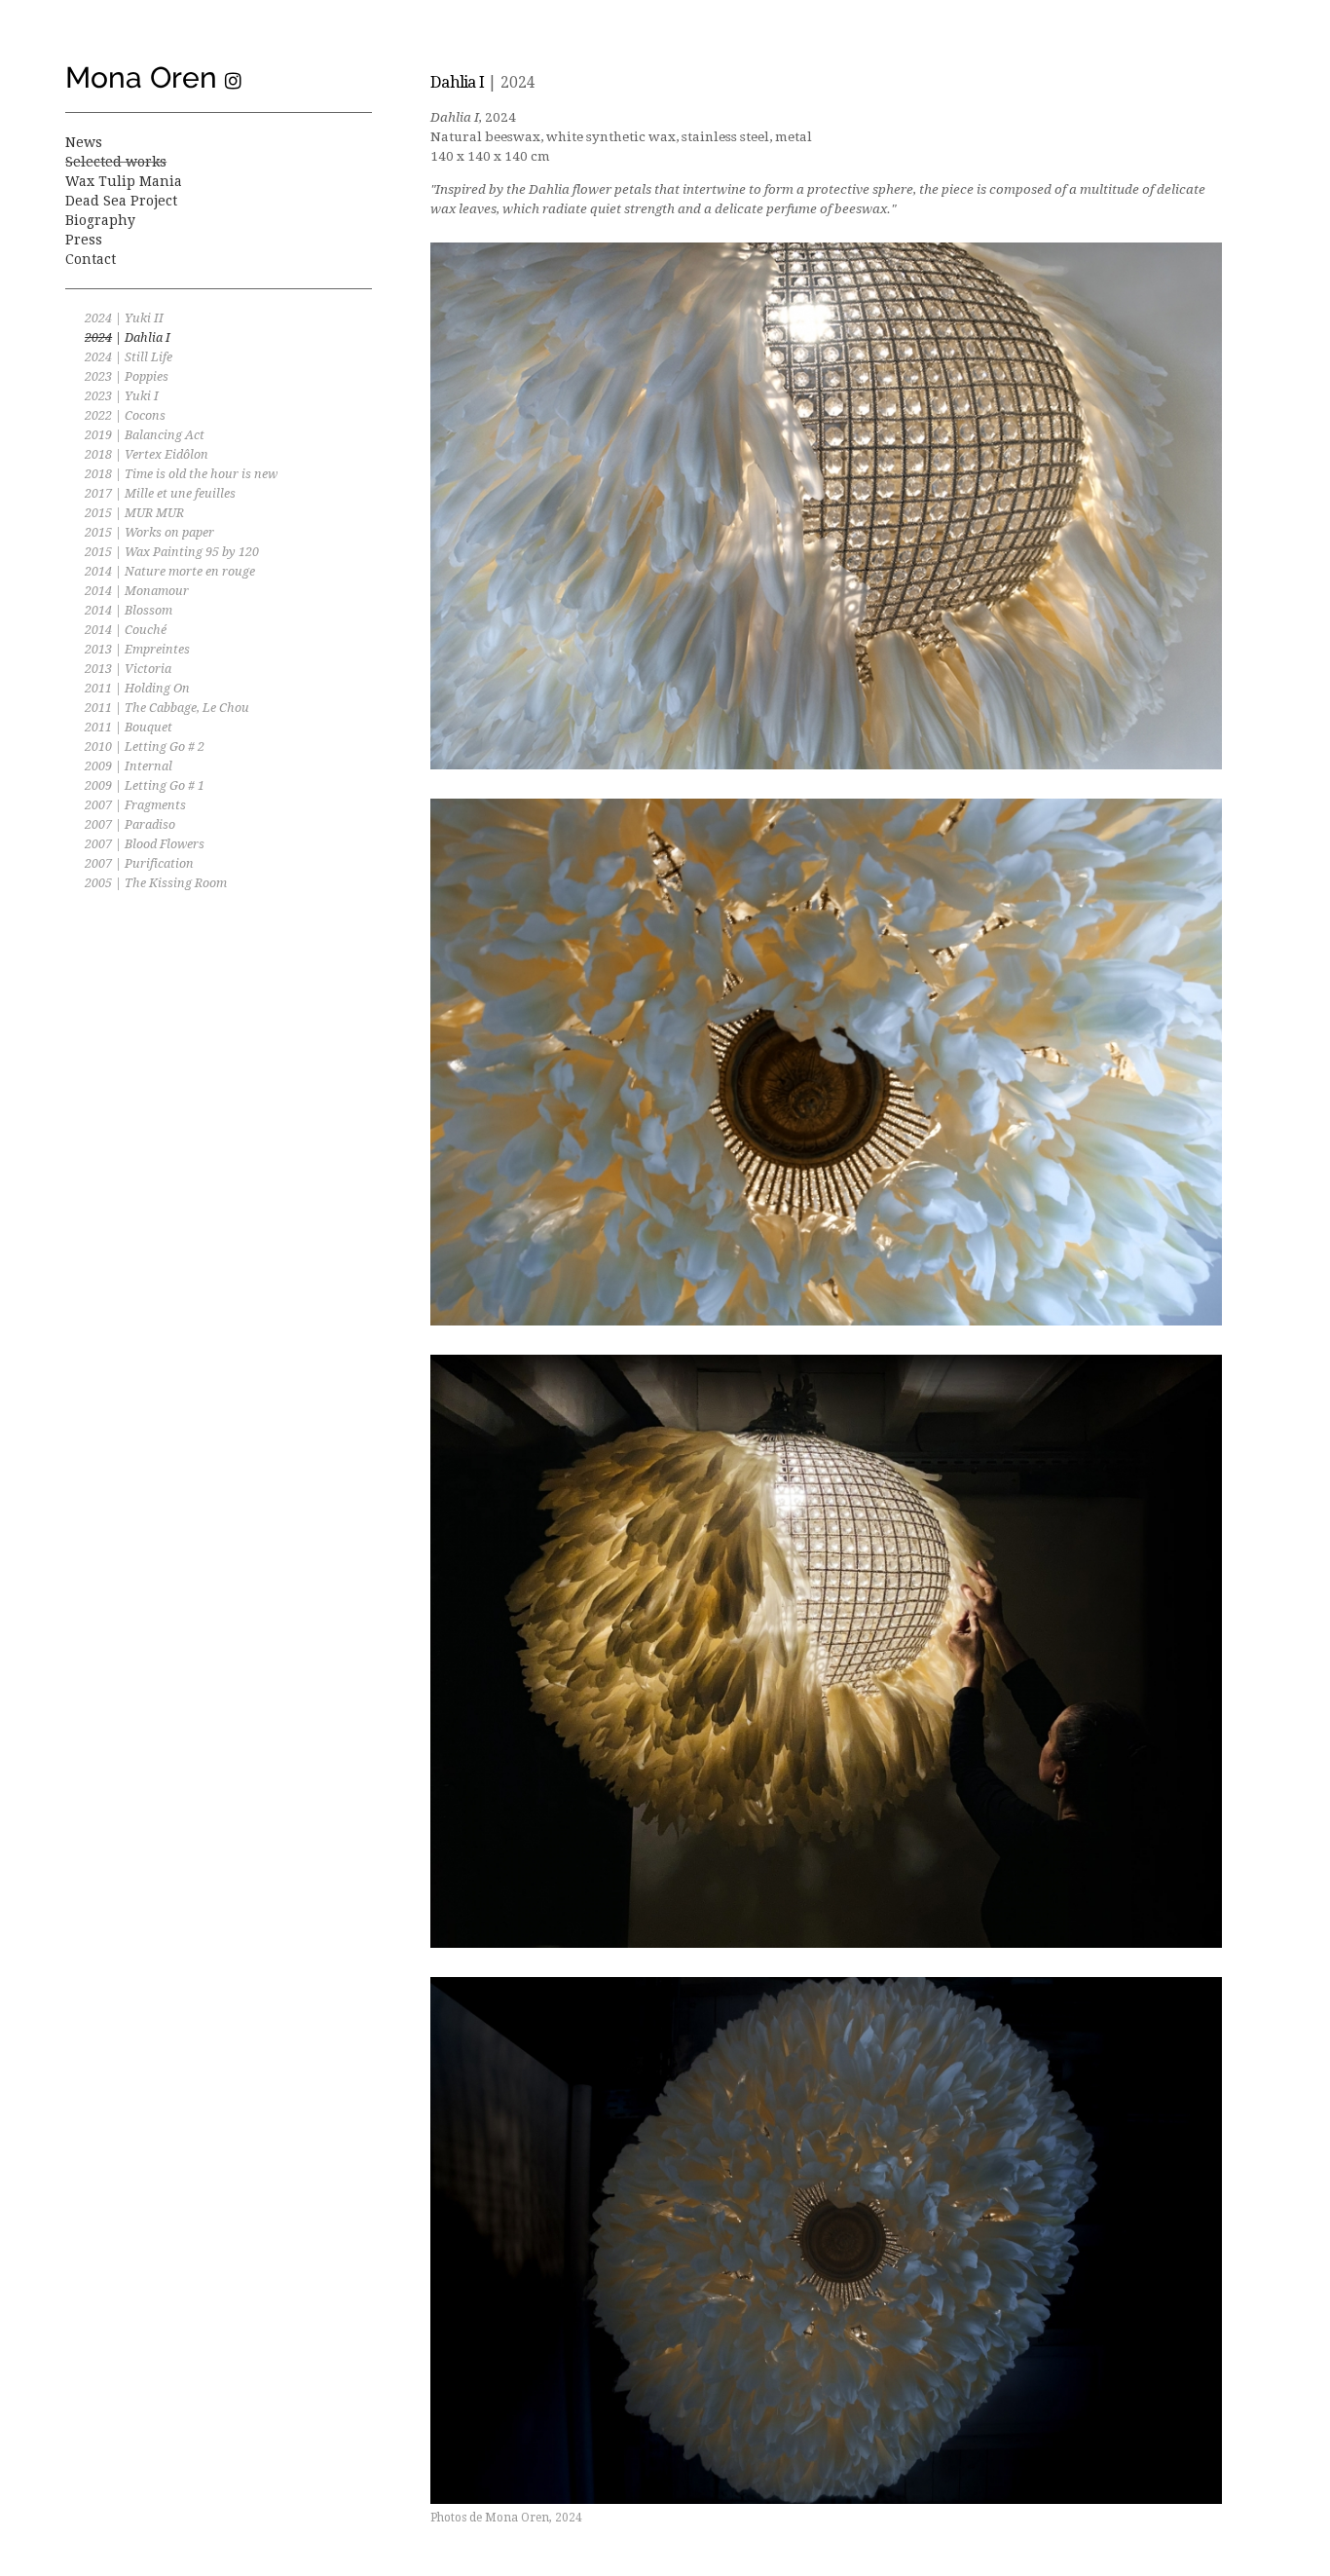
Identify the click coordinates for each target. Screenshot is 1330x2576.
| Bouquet (129, 727)
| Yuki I (122, 396)
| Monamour (137, 591)
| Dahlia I (128, 337)
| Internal (129, 766)
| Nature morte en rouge (170, 571)
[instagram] (233, 82)
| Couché (126, 630)
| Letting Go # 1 (145, 785)
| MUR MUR (134, 513)
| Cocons (125, 415)
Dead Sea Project (121, 201)
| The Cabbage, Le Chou (167, 708)
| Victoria (128, 669)
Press (84, 240)
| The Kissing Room (156, 883)
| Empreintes (137, 649)
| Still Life (129, 357)
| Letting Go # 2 (145, 747)
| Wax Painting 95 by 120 (172, 552)
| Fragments (135, 805)
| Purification (139, 863)
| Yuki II (124, 318)
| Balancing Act (145, 435)
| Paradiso (130, 824)
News (84, 142)
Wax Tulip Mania (124, 181)
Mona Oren (141, 77)
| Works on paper (149, 532)
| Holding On (137, 688)
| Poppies (127, 376)
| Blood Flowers (145, 844)
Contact (91, 259)
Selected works (116, 162)
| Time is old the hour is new (181, 474)
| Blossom (129, 610)
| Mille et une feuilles (160, 493)
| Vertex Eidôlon (147, 454)
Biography (100, 220)
